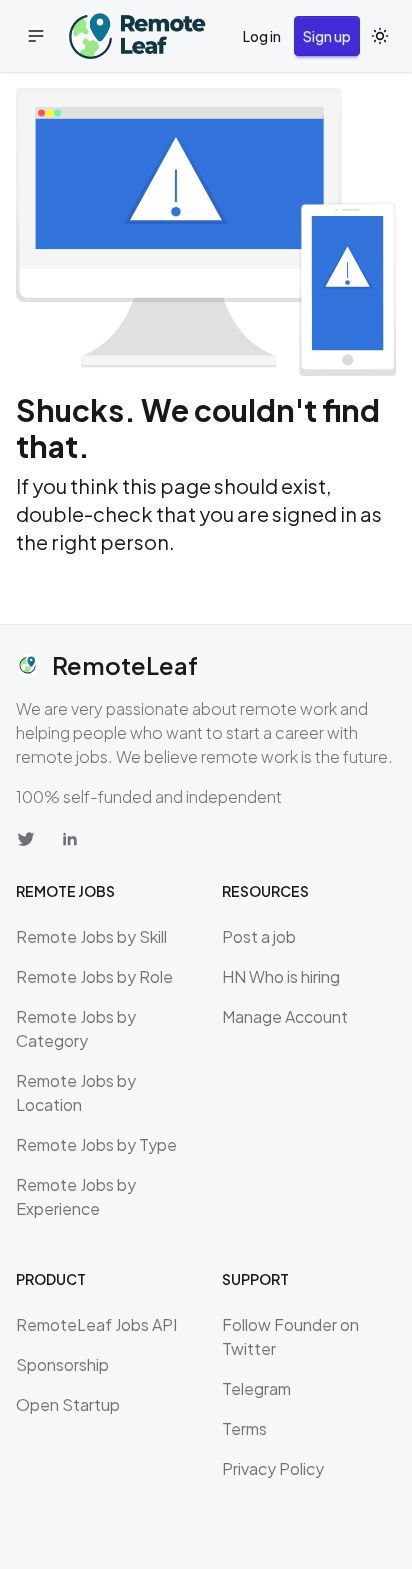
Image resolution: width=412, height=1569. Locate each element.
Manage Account (285, 1016)
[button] (36, 36)
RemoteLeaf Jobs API (96, 1324)
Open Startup (68, 1404)
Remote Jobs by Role (94, 976)
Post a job (259, 936)
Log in (262, 36)
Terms (244, 1428)
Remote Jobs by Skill (91, 936)
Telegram (256, 1388)
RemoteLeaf (125, 665)
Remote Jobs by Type (96, 1144)
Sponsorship (62, 1364)
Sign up (327, 36)
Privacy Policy (273, 1468)
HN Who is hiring (281, 976)
